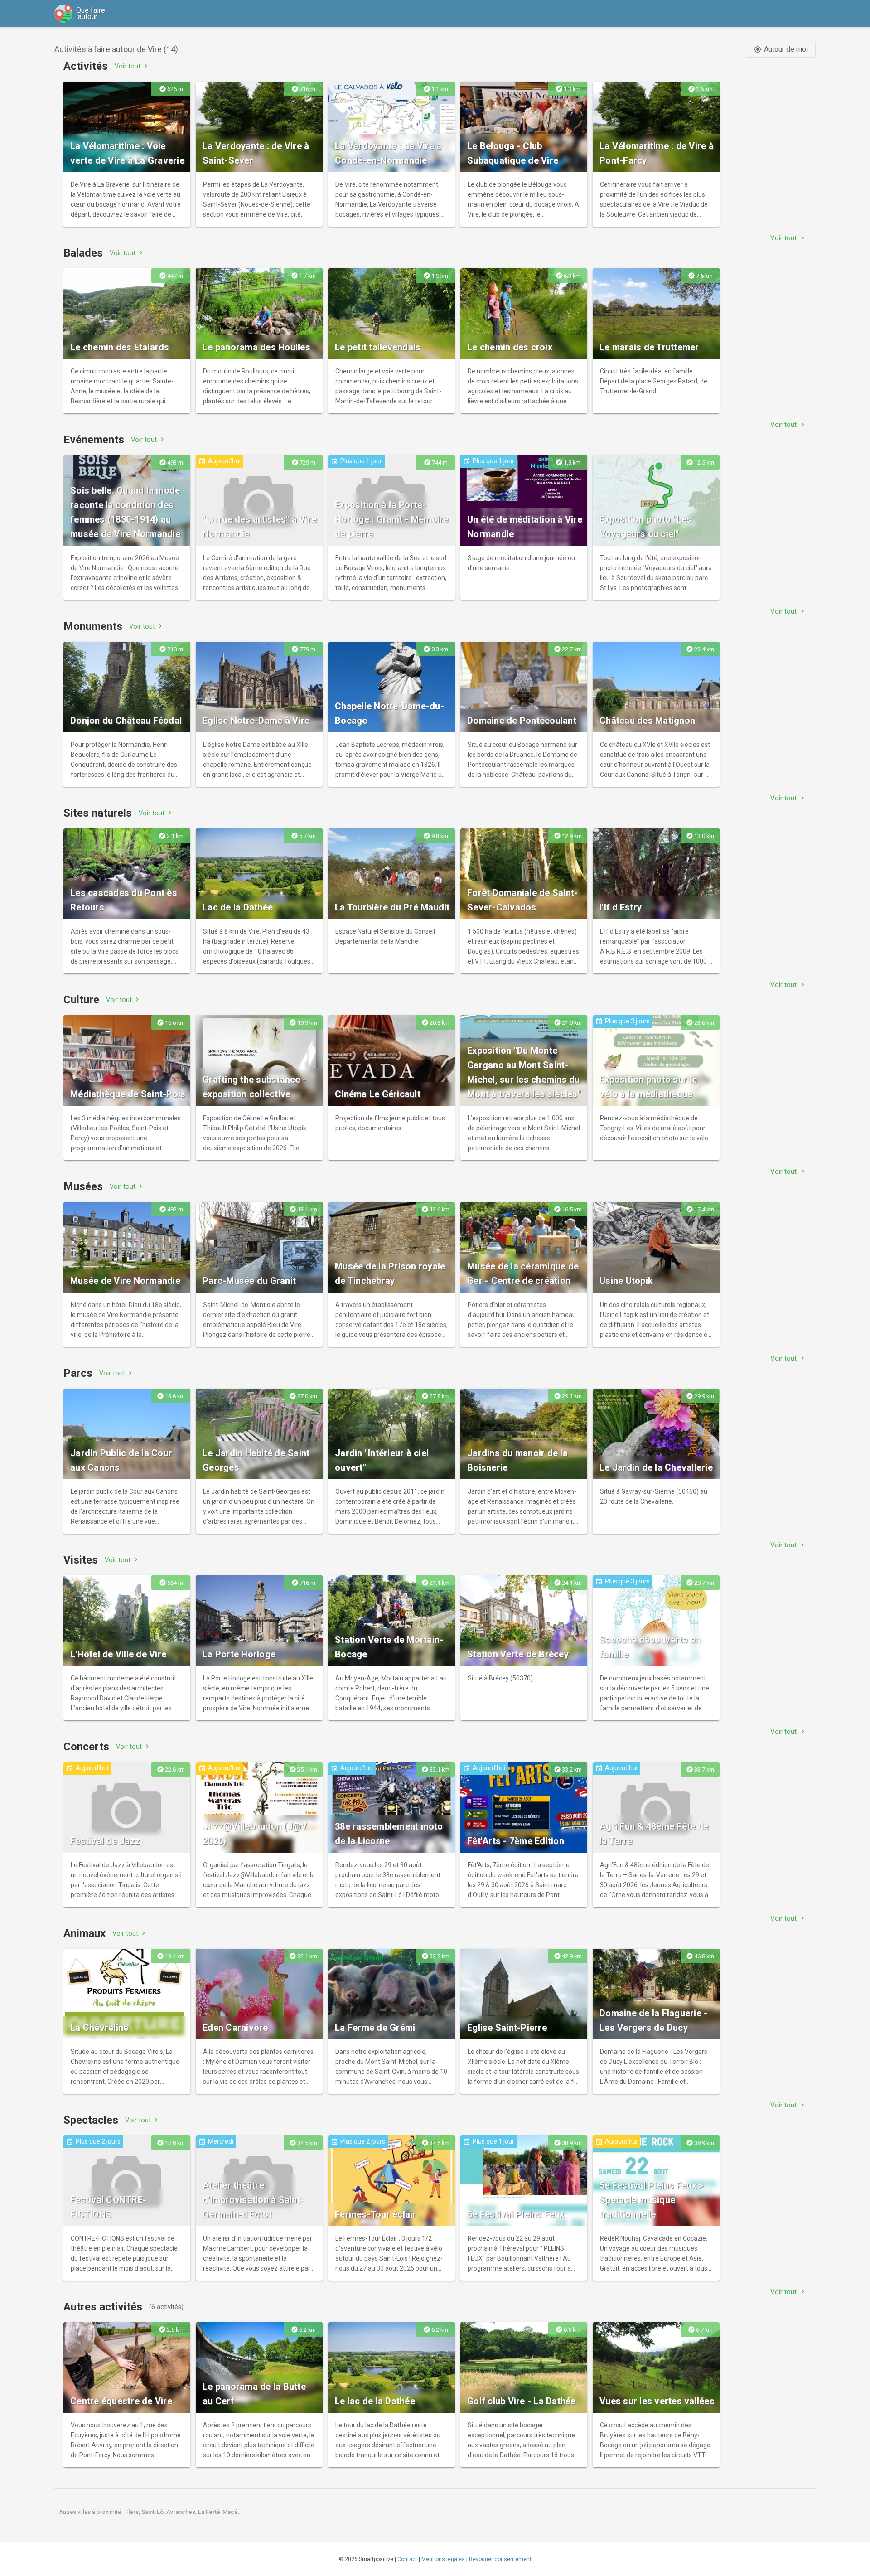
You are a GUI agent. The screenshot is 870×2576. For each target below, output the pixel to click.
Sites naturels (98, 813)
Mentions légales (443, 2559)
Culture (81, 1000)
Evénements (94, 440)
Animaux (85, 1933)
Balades (83, 253)
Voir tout (132, 66)
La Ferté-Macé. (219, 2512)
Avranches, (182, 2512)
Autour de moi (781, 49)
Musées (83, 1186)
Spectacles (91, 2120)
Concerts (86, 1747)
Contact (407, 2559)
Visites (81, 1560)
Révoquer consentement (500, 2559)
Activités (86, 66)
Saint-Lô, (154, 2512)
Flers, (133, 2512)
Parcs (78, 1373)
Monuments (93, 626)
